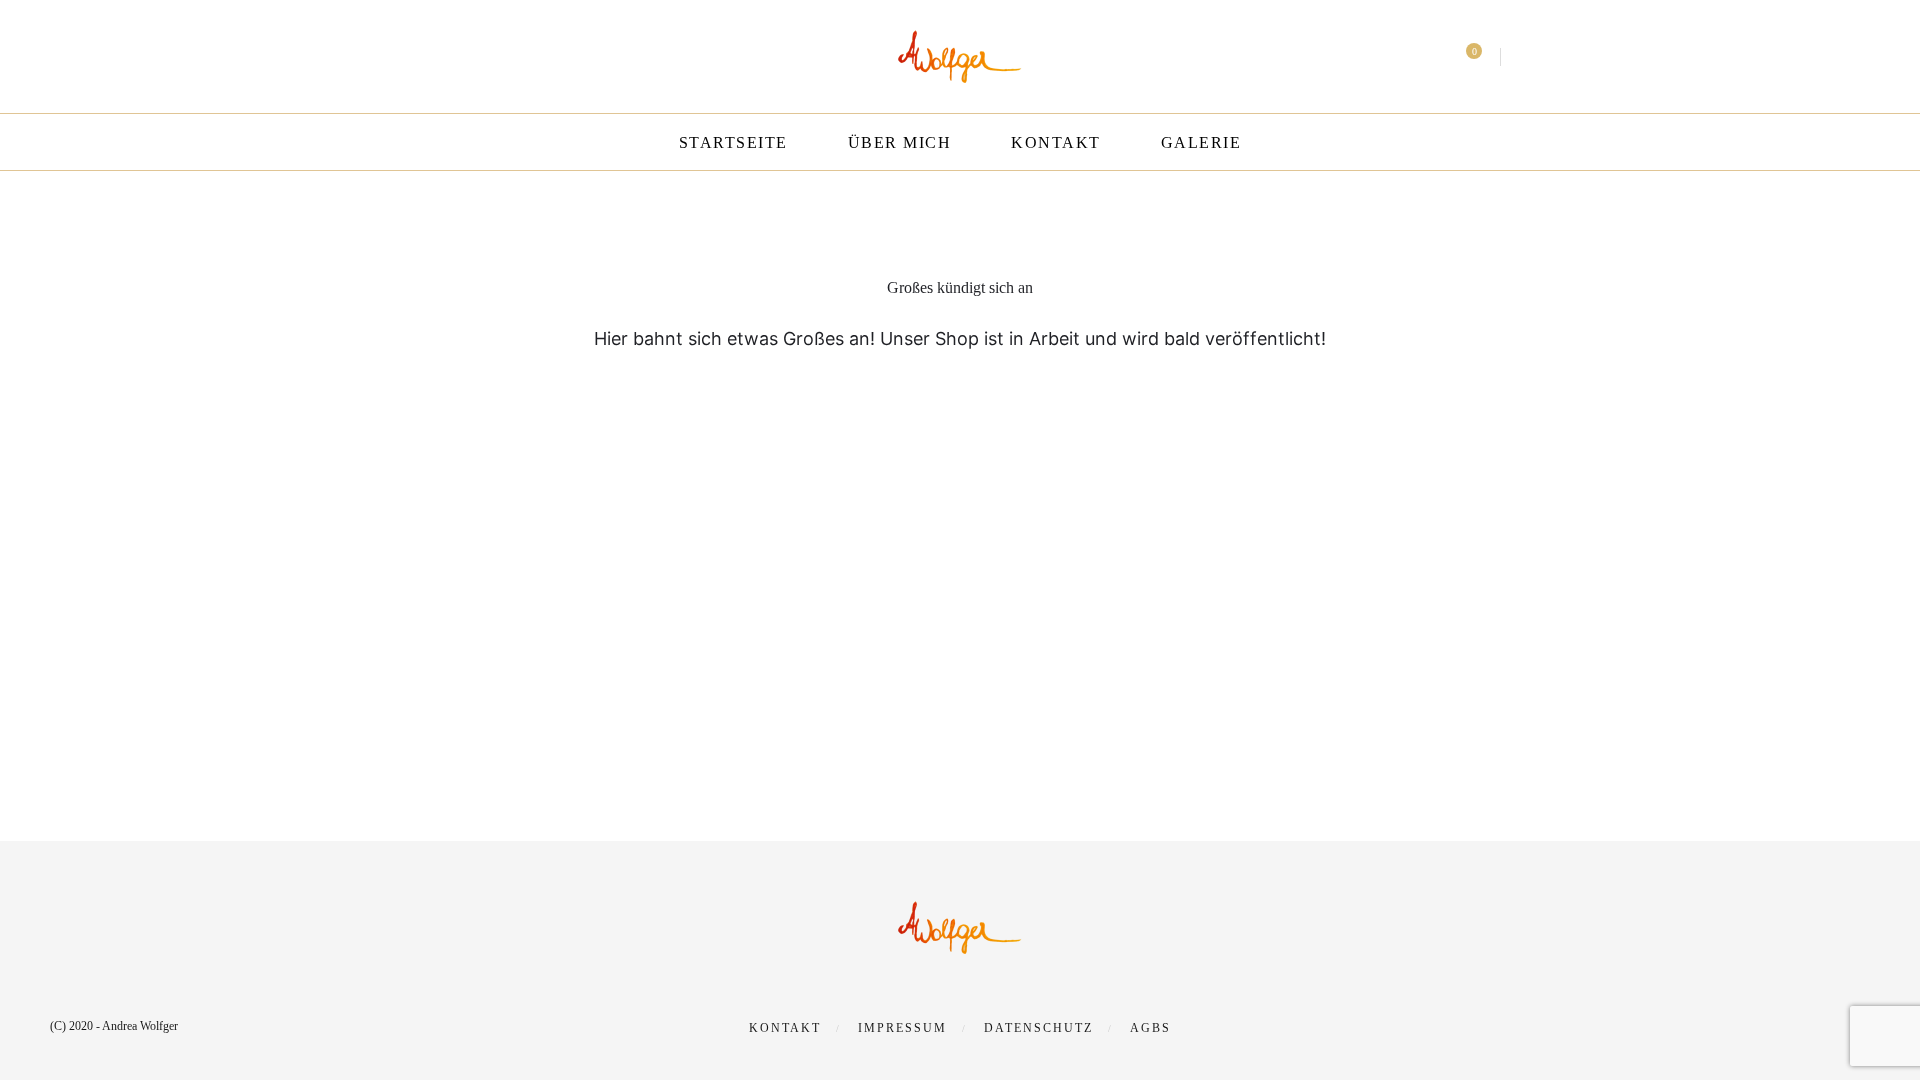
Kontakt (1056, 142)
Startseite (733, 142)
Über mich (900, 142)
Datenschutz (1038, 1028)
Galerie (1201, 142)
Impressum (902, 1028)
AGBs (1150, 1028)
